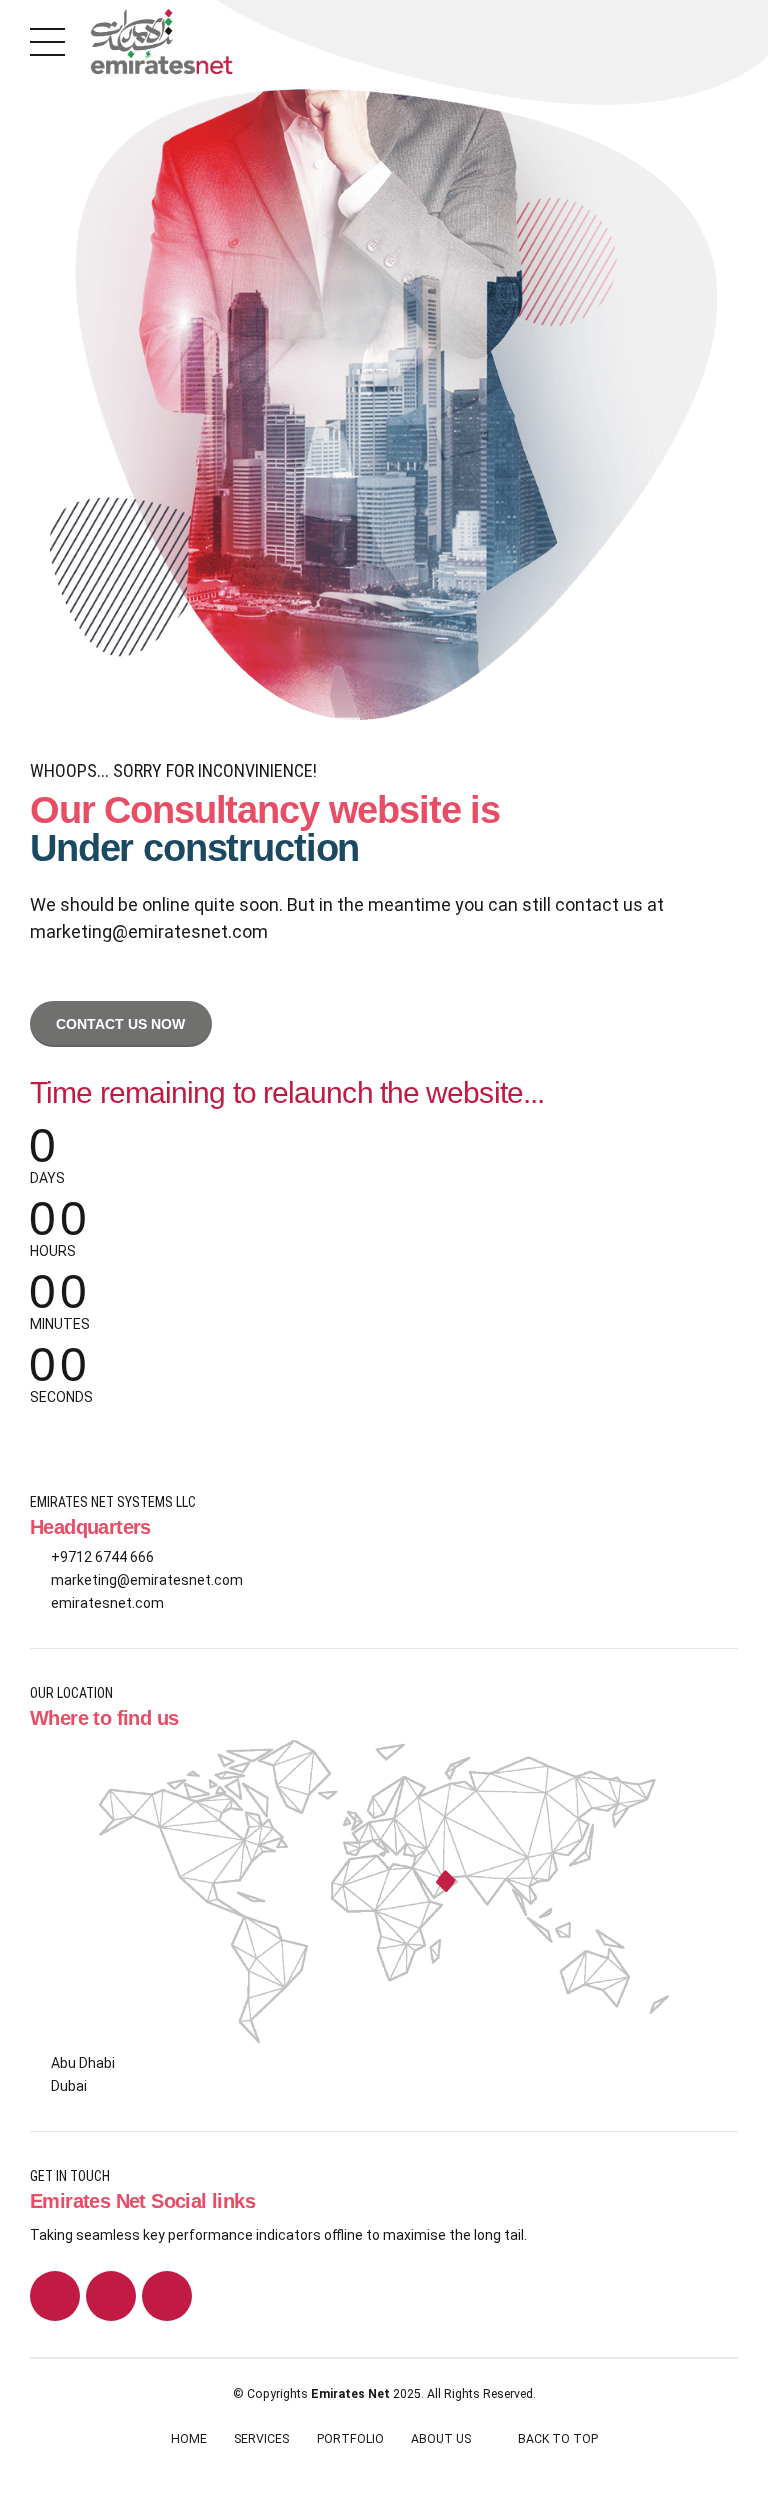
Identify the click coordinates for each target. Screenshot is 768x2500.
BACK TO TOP (558, 2439)
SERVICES (261, 2439)
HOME (189, 2439)
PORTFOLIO (350, 2439)
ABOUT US (441, 2439)
